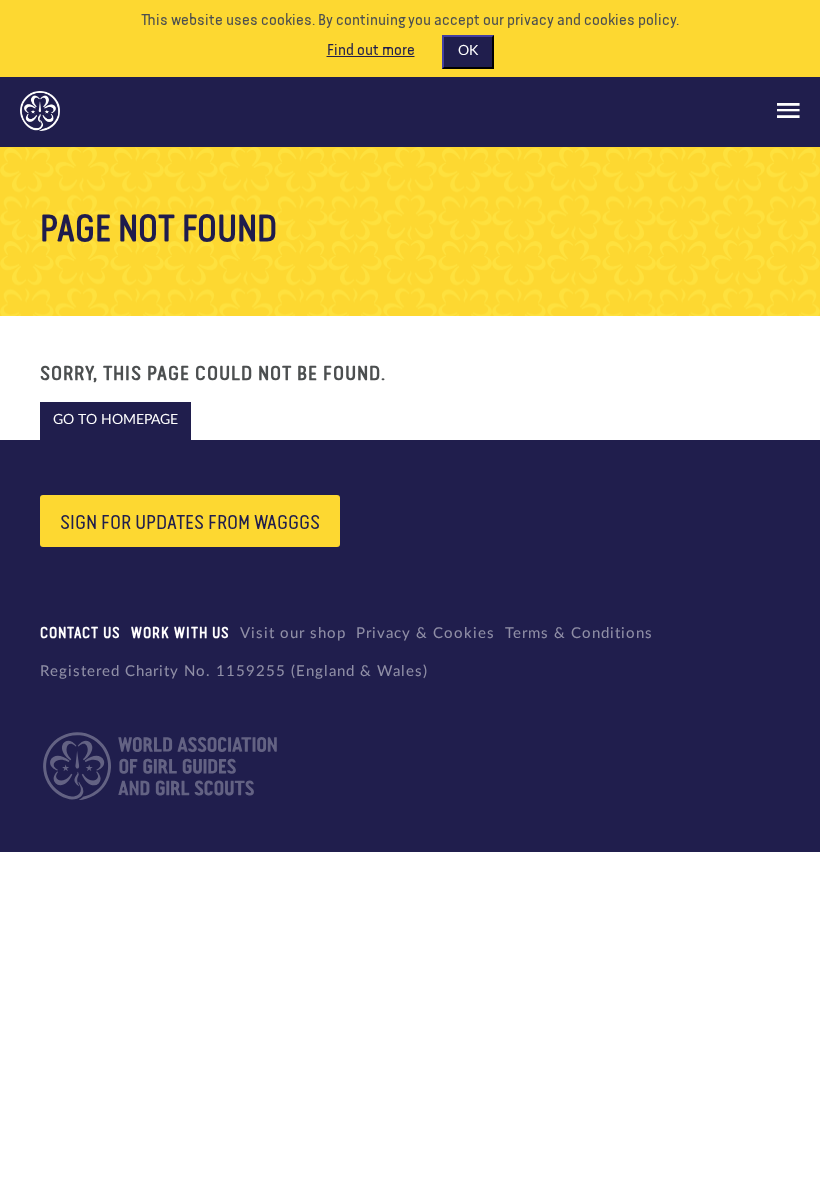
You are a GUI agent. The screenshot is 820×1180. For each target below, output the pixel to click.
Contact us (80, 633)
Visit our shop (293, 633)
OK (468, 51)
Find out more (371, 51)
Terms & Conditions (579, 633)
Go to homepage (115, 420)
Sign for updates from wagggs (190, 523)
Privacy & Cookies (425, 633)
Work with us (180, 633)
